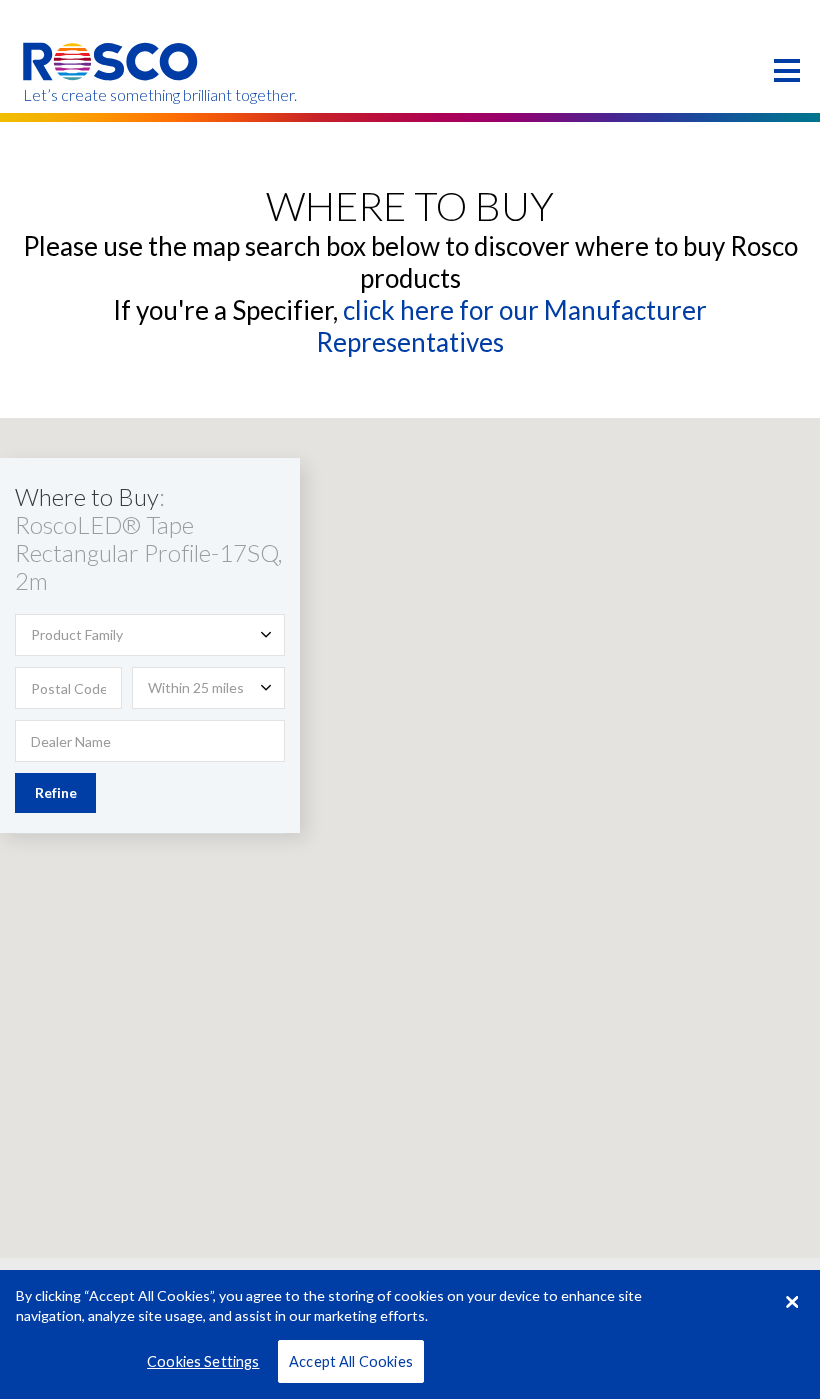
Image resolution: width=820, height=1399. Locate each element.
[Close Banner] (792, 1302)
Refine (56, 792)
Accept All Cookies (351, 1361)
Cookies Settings (203, 1361)
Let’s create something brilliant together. (111, 95)
